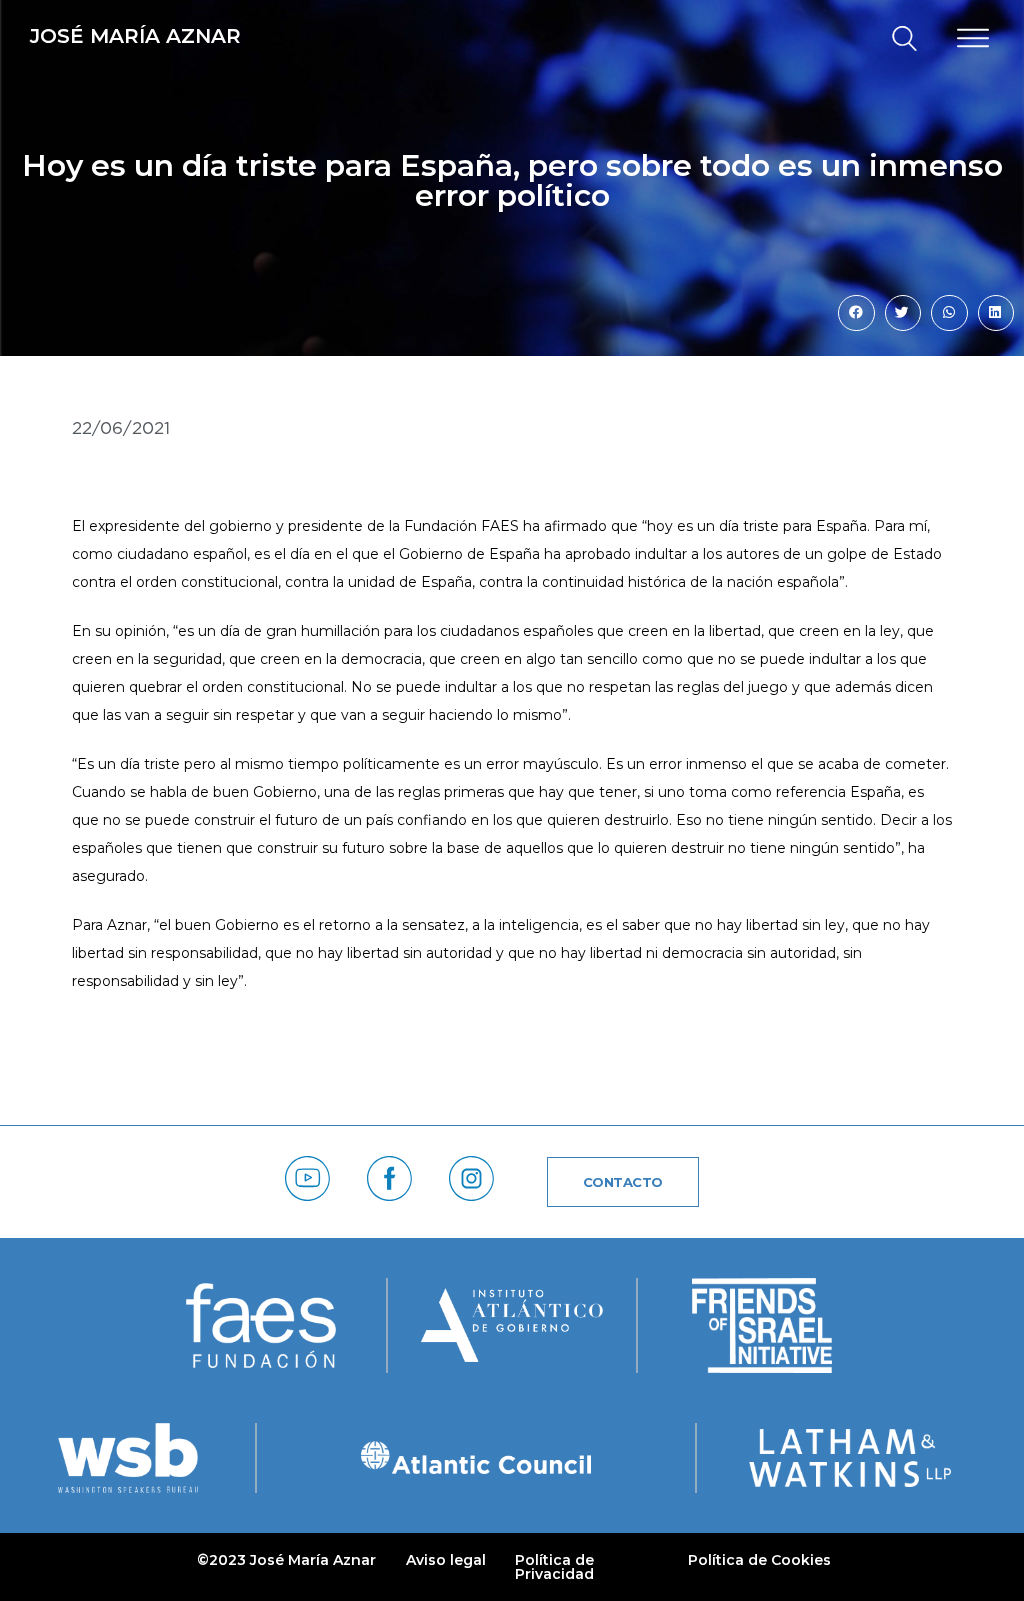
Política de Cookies (759, 1560)
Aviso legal (446, 1560)
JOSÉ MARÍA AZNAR (135, 36)
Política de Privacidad (554, 1567)
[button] (895, 39)
